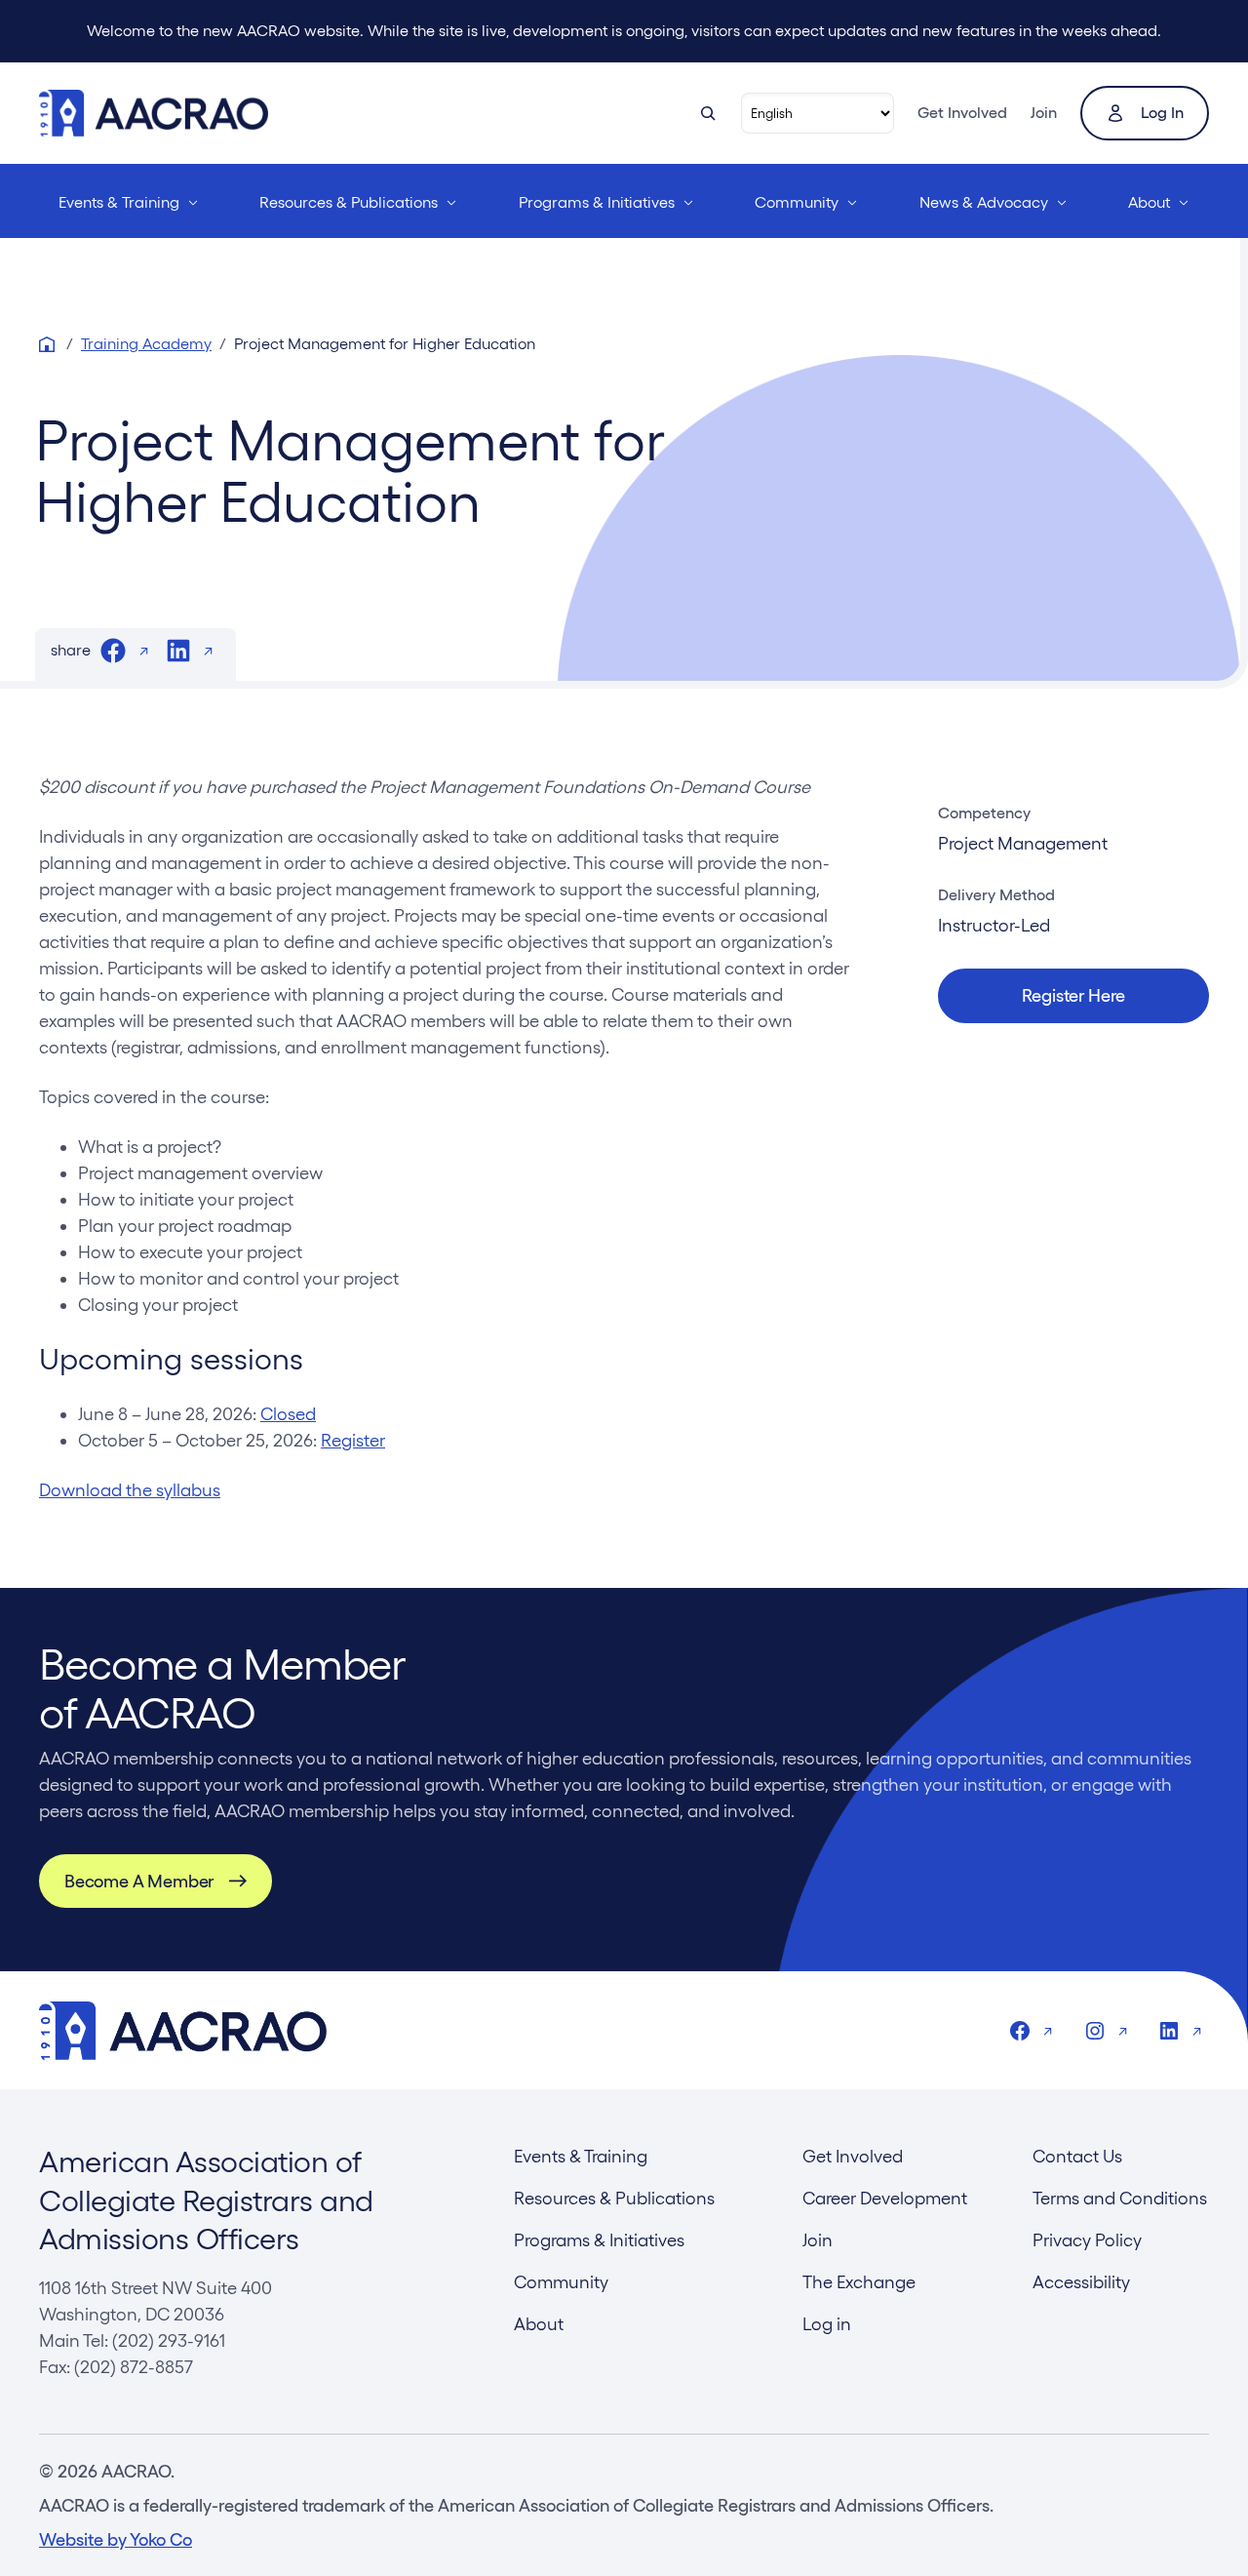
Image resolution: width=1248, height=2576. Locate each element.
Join (1044, 113)
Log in (1162, 113)
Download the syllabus (130, 1490)
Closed (288, 1414)
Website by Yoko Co (116, 2539)
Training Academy (146, 344)
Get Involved (962, 113)
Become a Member (139, 1881)
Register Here (1074, 995)
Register (353, 1440)
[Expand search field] (708, 113)
